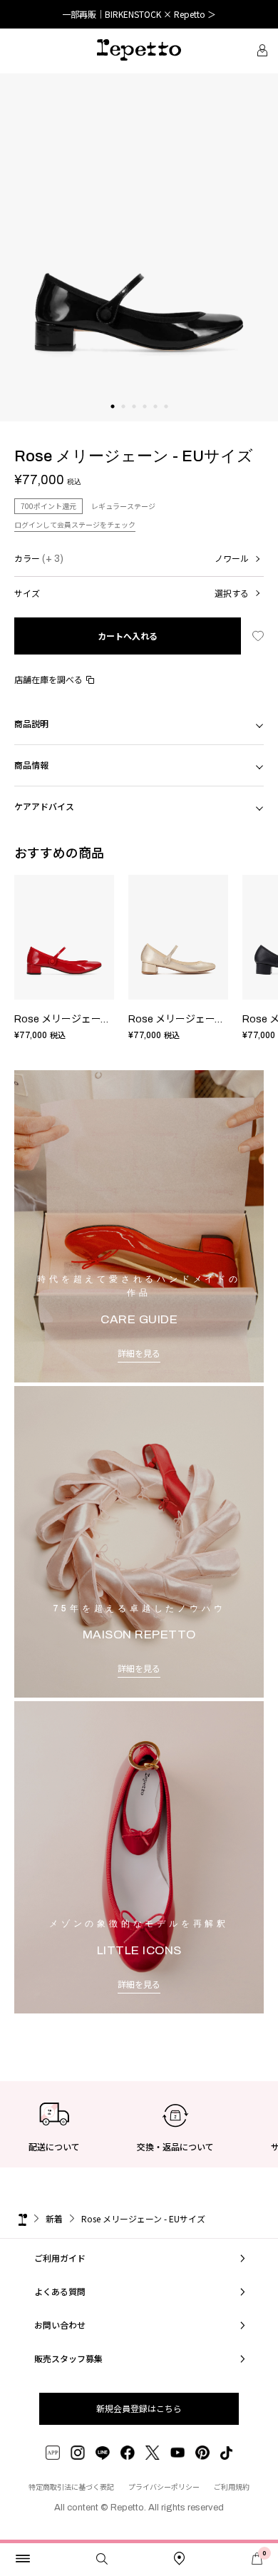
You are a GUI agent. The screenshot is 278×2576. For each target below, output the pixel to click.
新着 (54, 2218)
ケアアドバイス (44, 806)
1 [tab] (112, 421)
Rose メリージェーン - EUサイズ (88, 1019)
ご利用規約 (232, 2487)
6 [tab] (166, 421)
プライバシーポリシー (164, 2487)
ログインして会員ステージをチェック (75, 524)
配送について (54, 2146)
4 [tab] (144, 421)
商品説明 (31, 723)
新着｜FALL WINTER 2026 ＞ (139, 14)
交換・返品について (175, 2146)
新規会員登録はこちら (139, 2408)
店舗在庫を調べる (48, 679)
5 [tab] (155, 421)
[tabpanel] (139, 247)
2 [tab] (123, 421)
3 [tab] (134, 421)
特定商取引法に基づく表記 (71, 2487)
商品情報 (31, 765)
